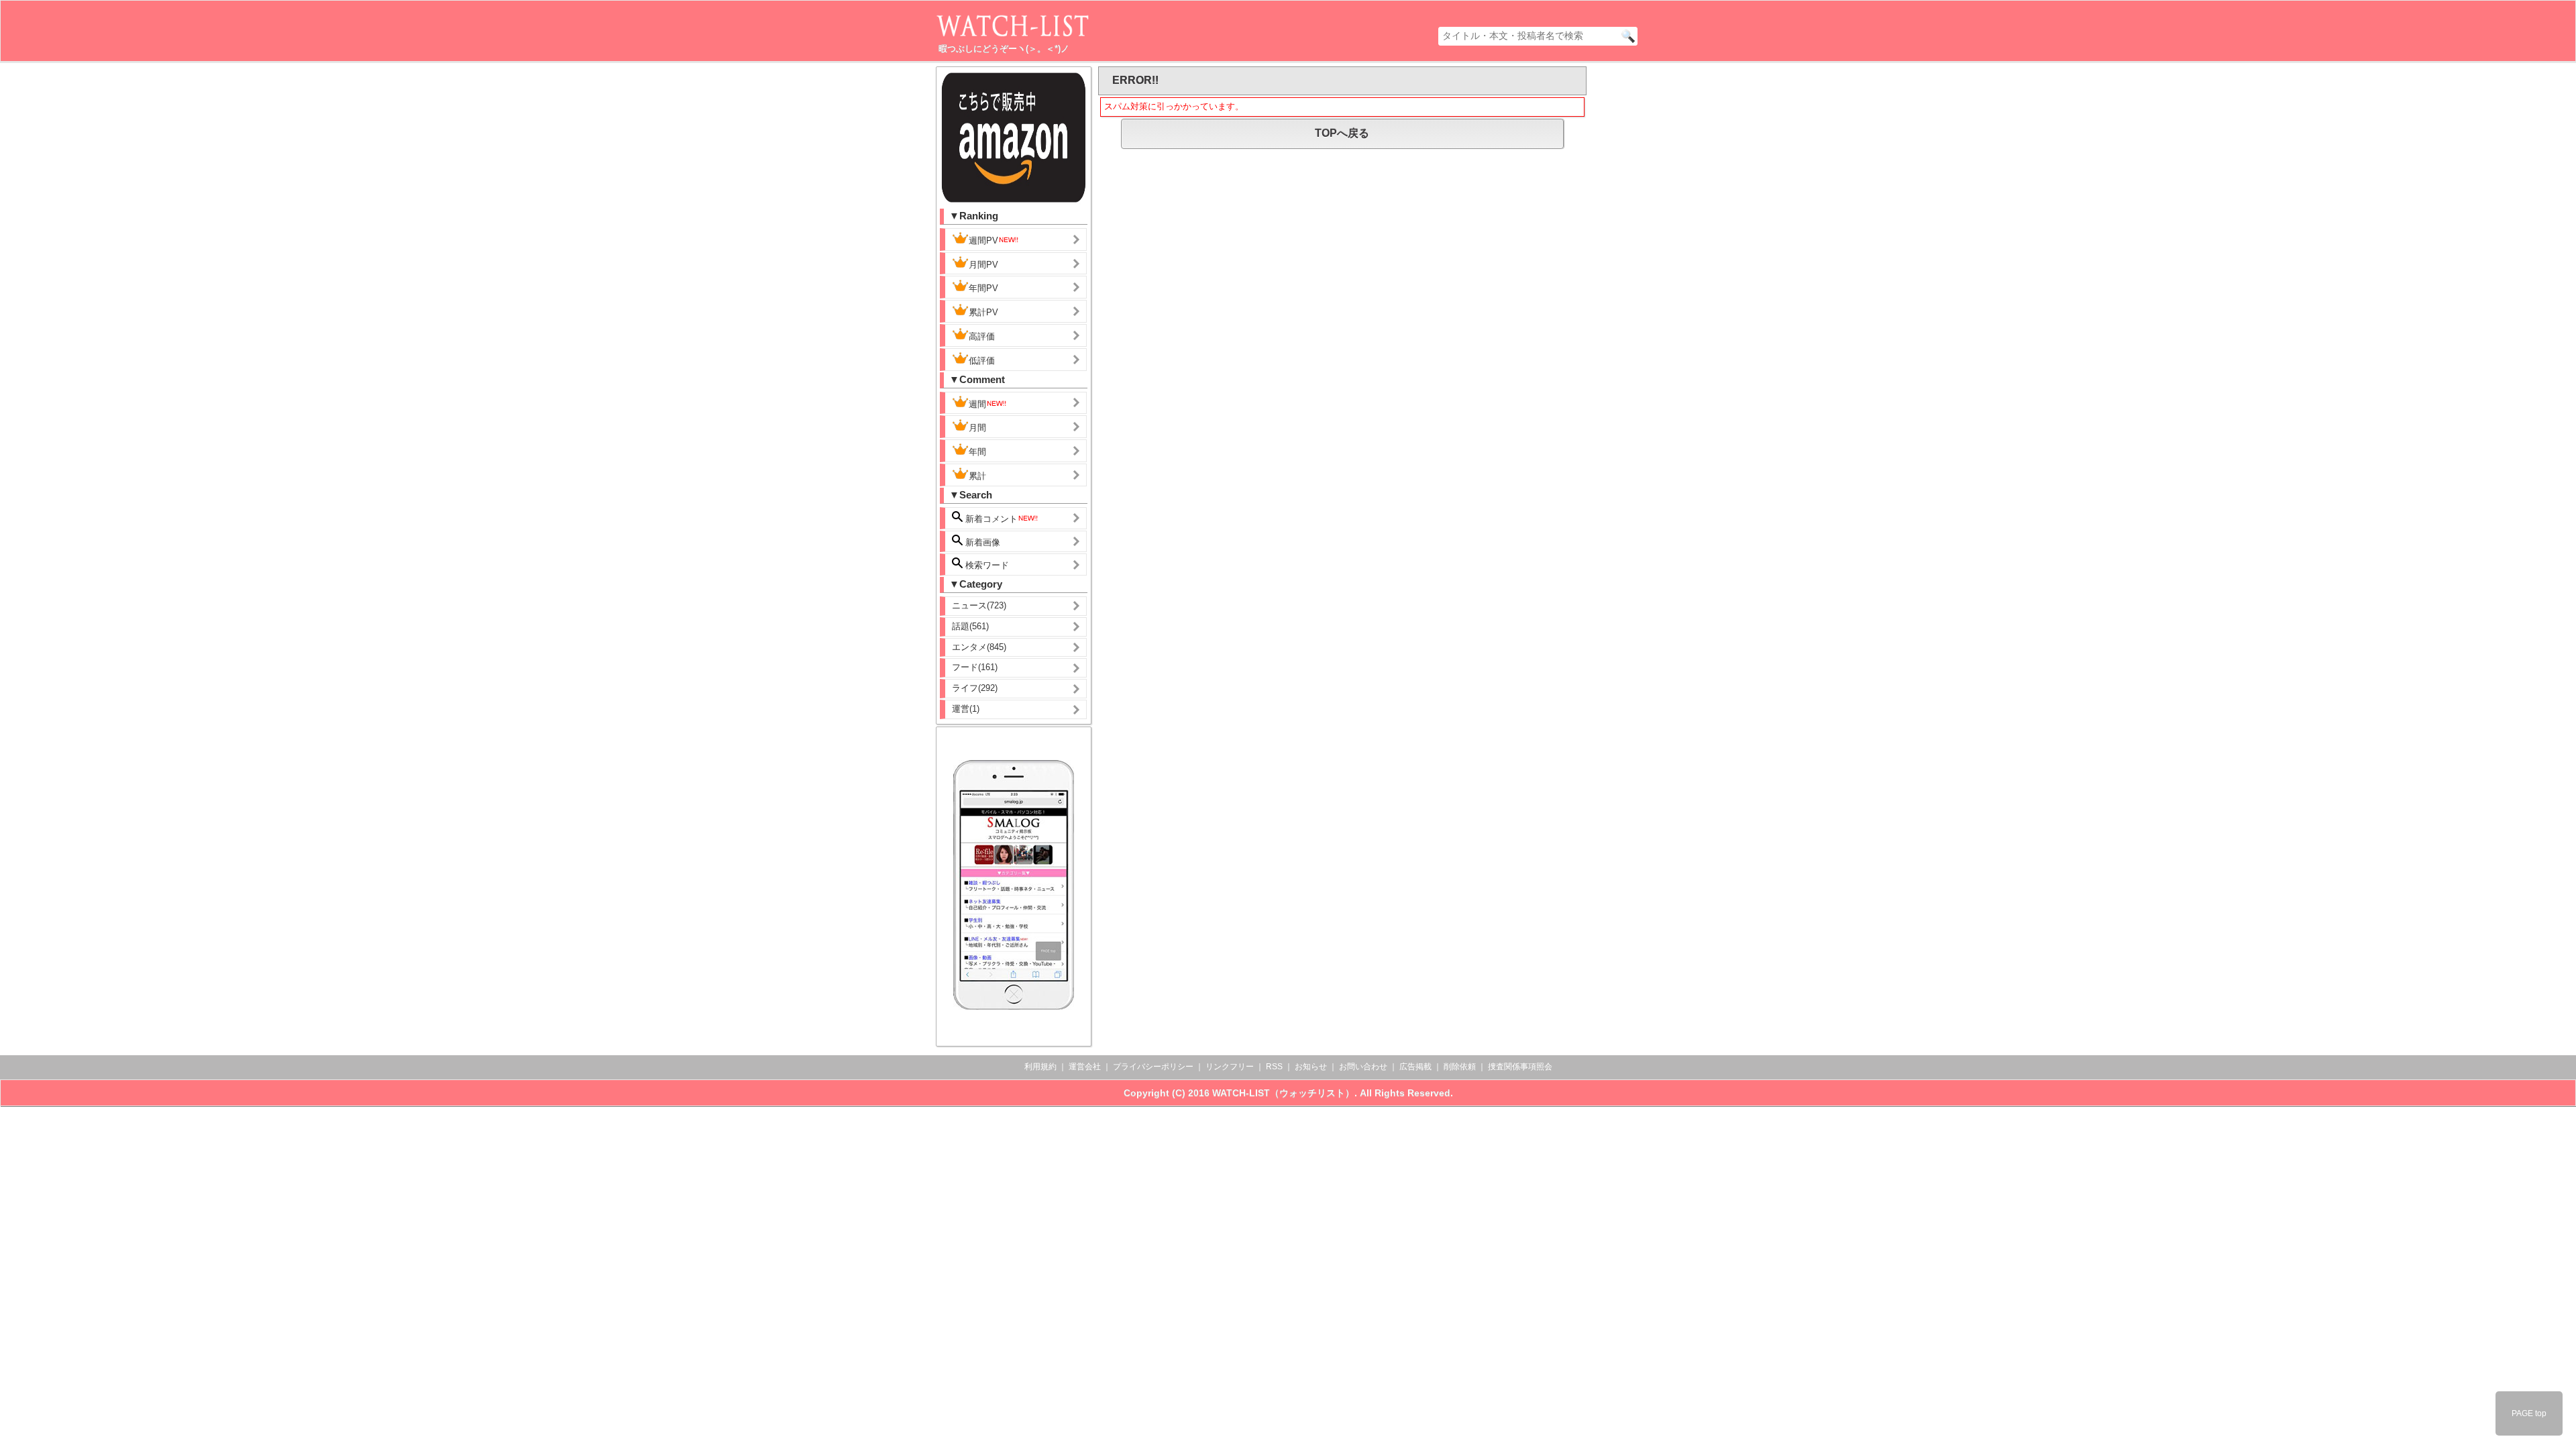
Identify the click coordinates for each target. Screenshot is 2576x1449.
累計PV (983, 312)
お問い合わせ (1363, 1067)
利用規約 (1040, 1067)
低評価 (982, 361)
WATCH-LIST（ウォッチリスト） (1283, 1093)
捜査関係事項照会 (1520, 1067)
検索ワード (986, 565)
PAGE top (2529, 1413)
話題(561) (970, 626)
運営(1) (966, 709)
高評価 (982, 336)
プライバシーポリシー (1153, 1067)
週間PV (983, 240)
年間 (977, 452)
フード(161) (975, 667)
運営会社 (1085, 1067)
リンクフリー (1230, 1067)
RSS (1274, 1067)
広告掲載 (1415, 1067)
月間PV (983, 265)
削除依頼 (1460, 1067)
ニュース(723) (979, 605)
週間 (977, 404)
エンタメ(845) (979, 647)
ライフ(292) (975, 688)
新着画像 (981, 542)
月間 (977, 428)
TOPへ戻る (1342, 133)
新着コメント (990, 519)
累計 (977, 476)
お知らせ (1311, 1067)
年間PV (983, 288)
